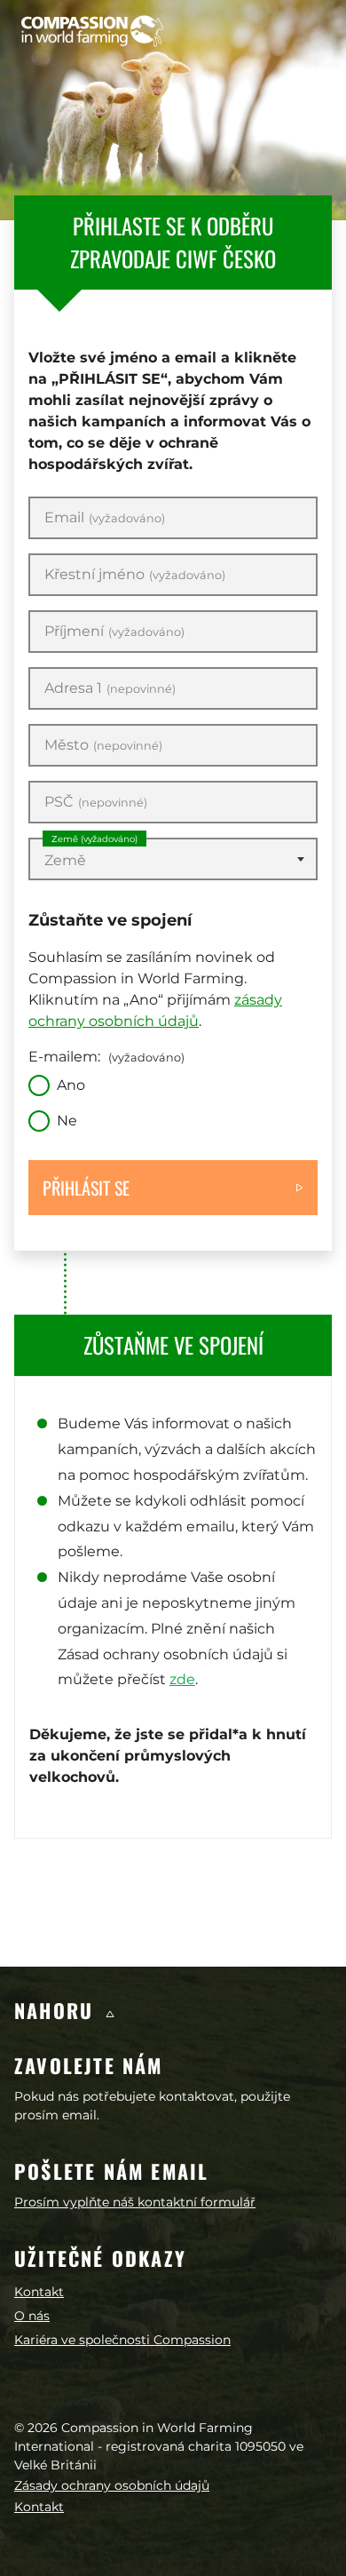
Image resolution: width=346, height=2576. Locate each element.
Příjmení (114, 632)
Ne (67, 1121)
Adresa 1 (110, 688)
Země (94, 839)
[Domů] (92, 31)
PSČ (96, 802)
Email (105, 518)
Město (103, 745)
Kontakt (39, 2292)
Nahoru (57, 2010)
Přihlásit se (86, 1188)
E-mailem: (106, 1057)
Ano (71, 1085)
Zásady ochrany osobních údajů (112, 2485)
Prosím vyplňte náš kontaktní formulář (135, 2202)
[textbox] (173, 861)
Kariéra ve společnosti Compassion (122, 2340)
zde (182, 1679)
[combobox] (173, 859)
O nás (32, 2316)
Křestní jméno (135, 575)
